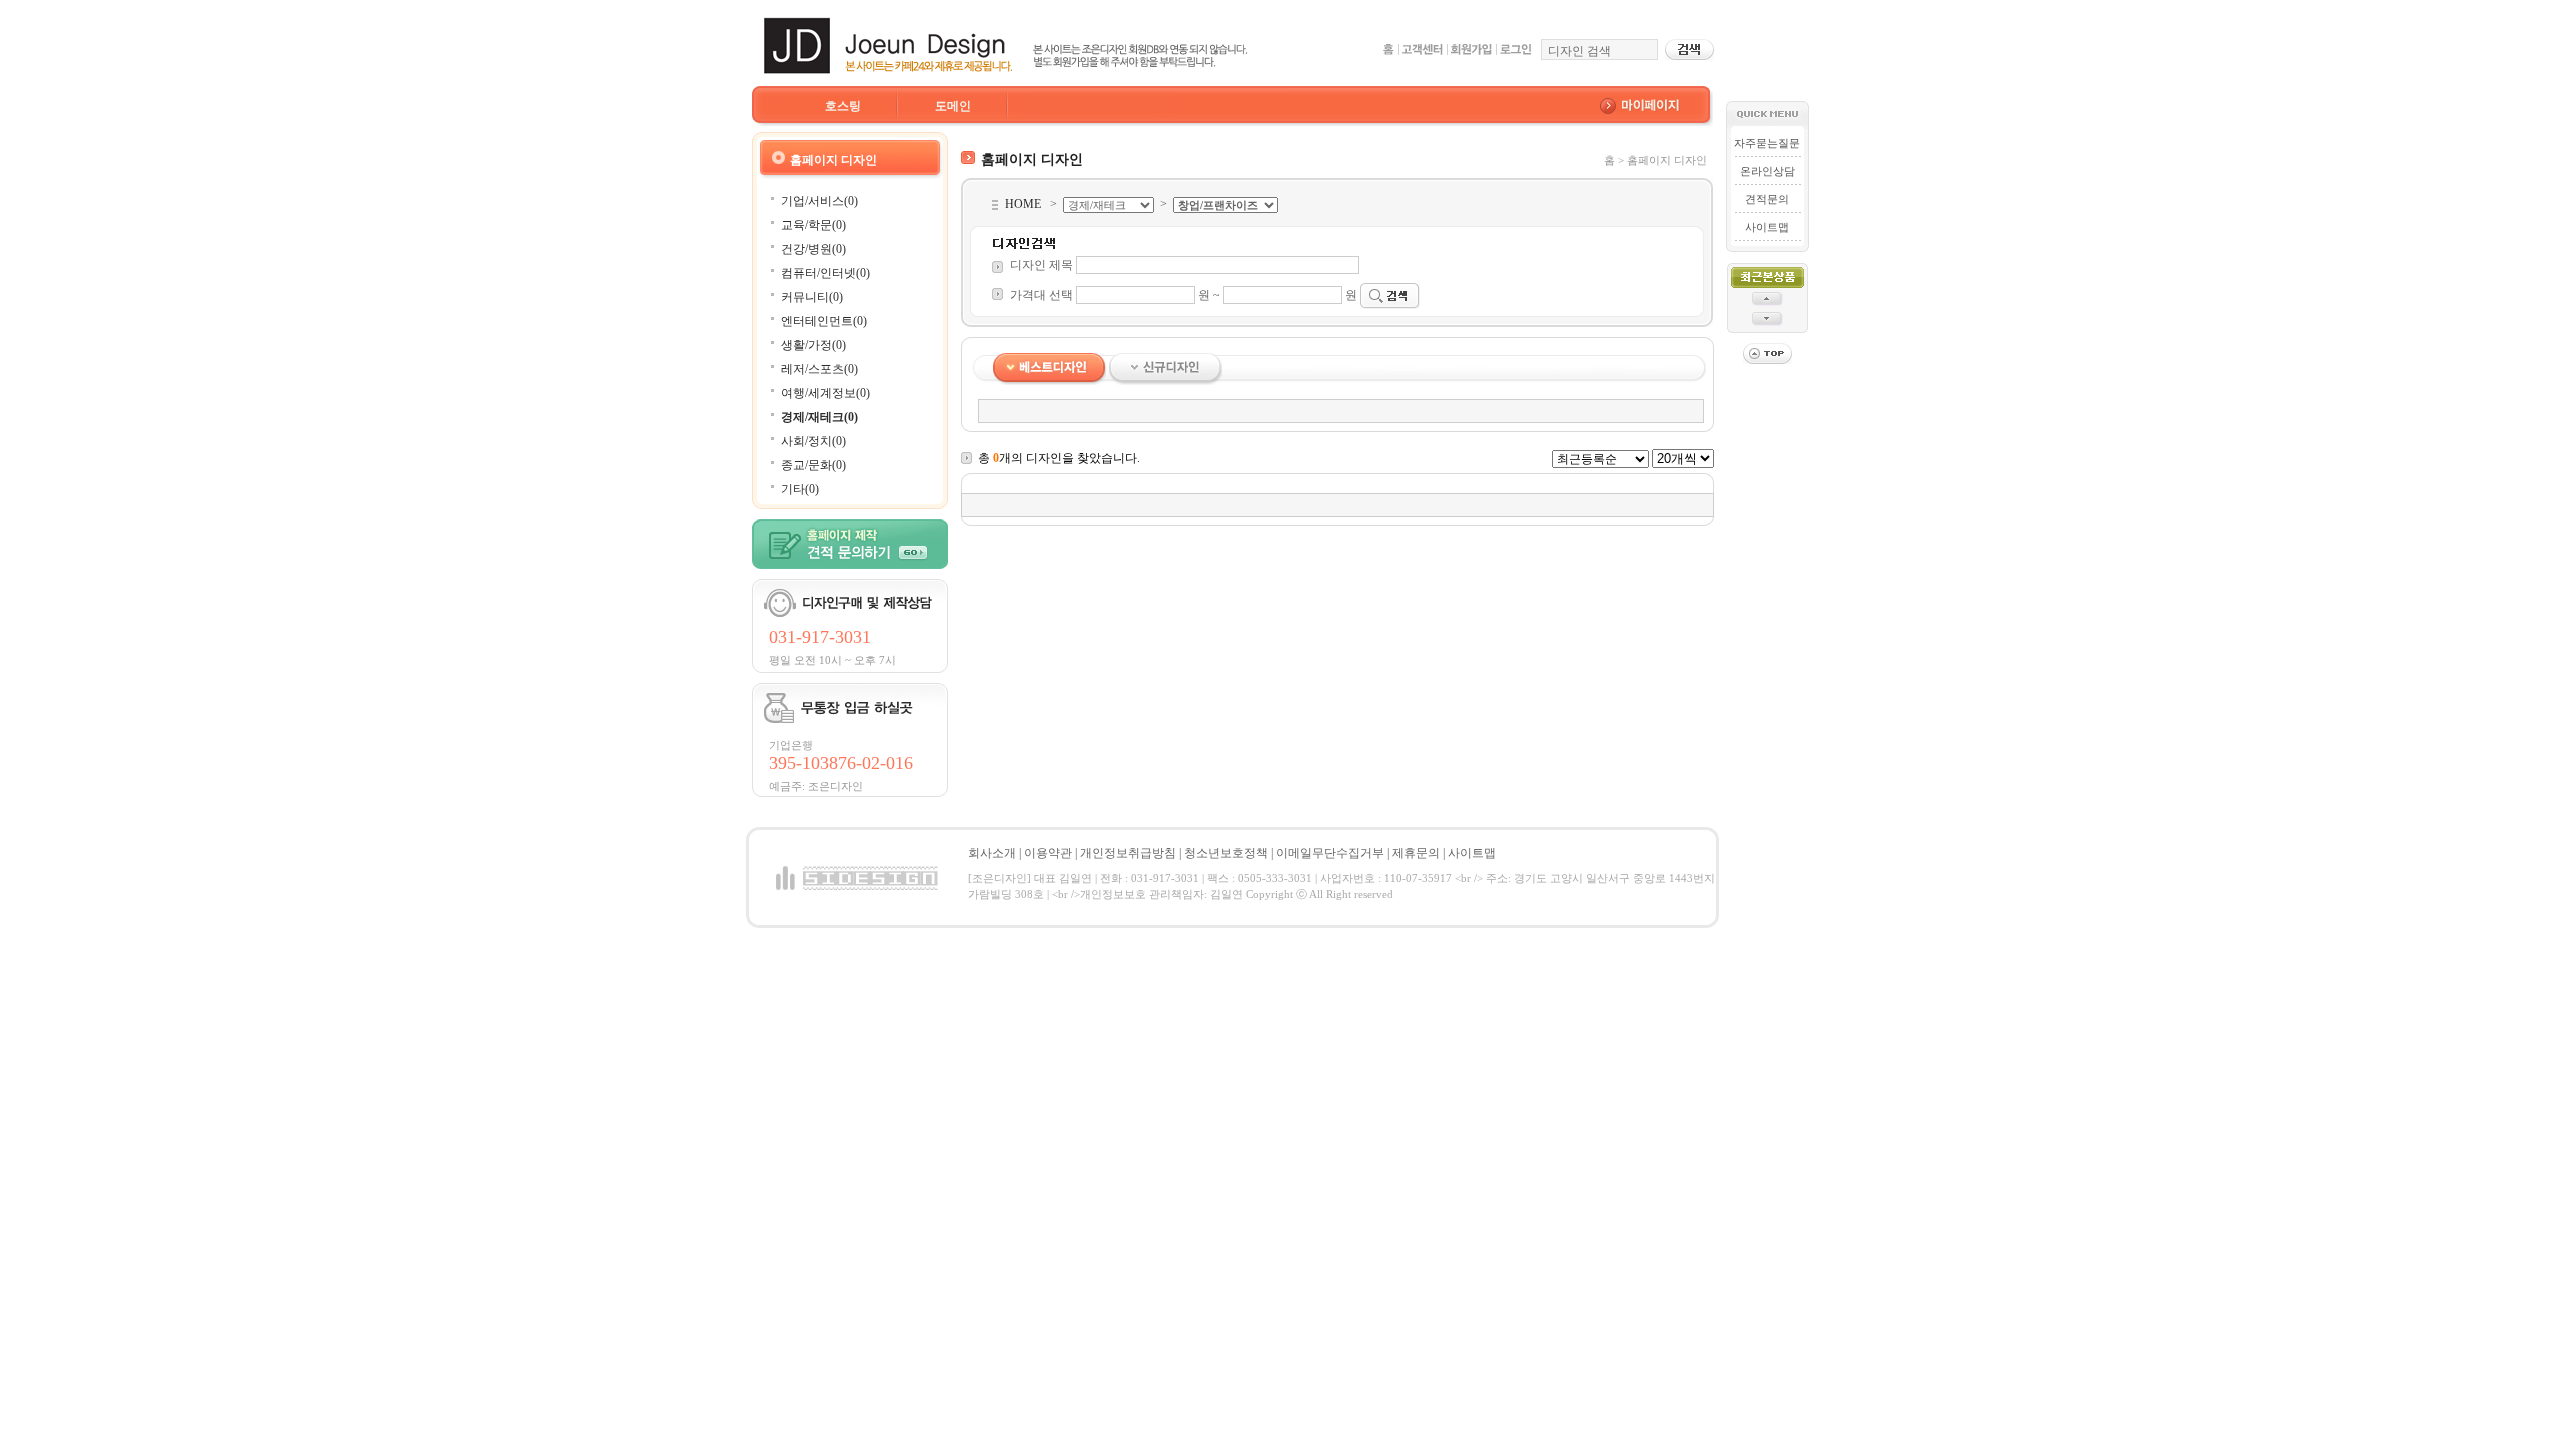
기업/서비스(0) (819, 201)
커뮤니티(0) (812, 297)
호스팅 (843, 106)
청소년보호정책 (1226, 853)
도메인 (953, 106)
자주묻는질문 (1767, 143)
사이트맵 (1767, 227)
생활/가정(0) (813, 345)
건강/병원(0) (813, 249)
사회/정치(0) (813, 441)
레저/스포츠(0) (819, 369)
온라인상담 (1767, 171)
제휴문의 (1416, 853)
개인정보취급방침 (1128, 853)
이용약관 (1048, 853)
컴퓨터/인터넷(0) (825, 273)
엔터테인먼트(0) (824, 321)
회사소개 (992, 853)
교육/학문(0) (813, 225)
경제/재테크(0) (819, 417)
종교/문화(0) (813, 465)
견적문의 (1767, 199)
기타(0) (800, 489)
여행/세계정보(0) (825, 393)
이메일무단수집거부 (1330, 853)
